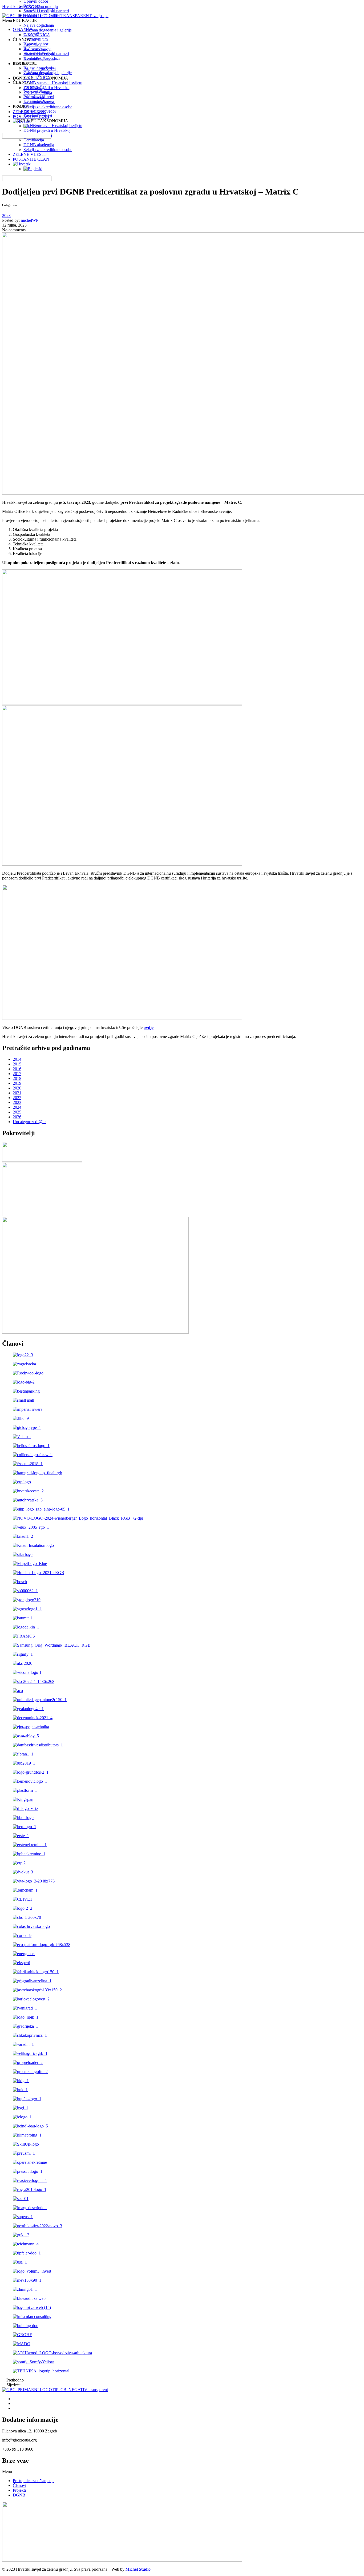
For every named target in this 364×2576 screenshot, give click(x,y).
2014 (17, 1059)
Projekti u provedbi (40, 68)
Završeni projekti (38, 73)
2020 (17, 1088)
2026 (17, 1117)
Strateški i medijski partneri (46, 11)
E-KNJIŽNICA (37, 35)
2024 (17, 1107)
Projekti (19, 2490)
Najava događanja (39, 25)
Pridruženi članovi (39, 54)
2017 (17, 1074)
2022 (17, 1098)
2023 (6, 215)
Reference (32, 6)
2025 (17, 1112)
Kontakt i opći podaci (42, 16)
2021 (17, 1093)
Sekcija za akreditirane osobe (48, 150)
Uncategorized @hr (29, 1122)
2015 (17, 1064)
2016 (17, 1069)
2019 (17, 1083)
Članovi (19, 2485)
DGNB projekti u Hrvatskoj (47, 88)
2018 (17, 1078)
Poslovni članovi (37, 49)
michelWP (30, 220)
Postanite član (35, 44)
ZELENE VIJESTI (29, 154)
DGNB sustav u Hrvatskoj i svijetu (53, 83)
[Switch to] (22, 164)
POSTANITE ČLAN (31, 159)
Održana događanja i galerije (48, 30)
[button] (182, 2472)
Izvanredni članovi (39, 59)
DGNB (19, 2495)
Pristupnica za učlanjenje (34, 2481)
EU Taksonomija (38, 92)
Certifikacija (34, 140)
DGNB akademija (39, 145)
